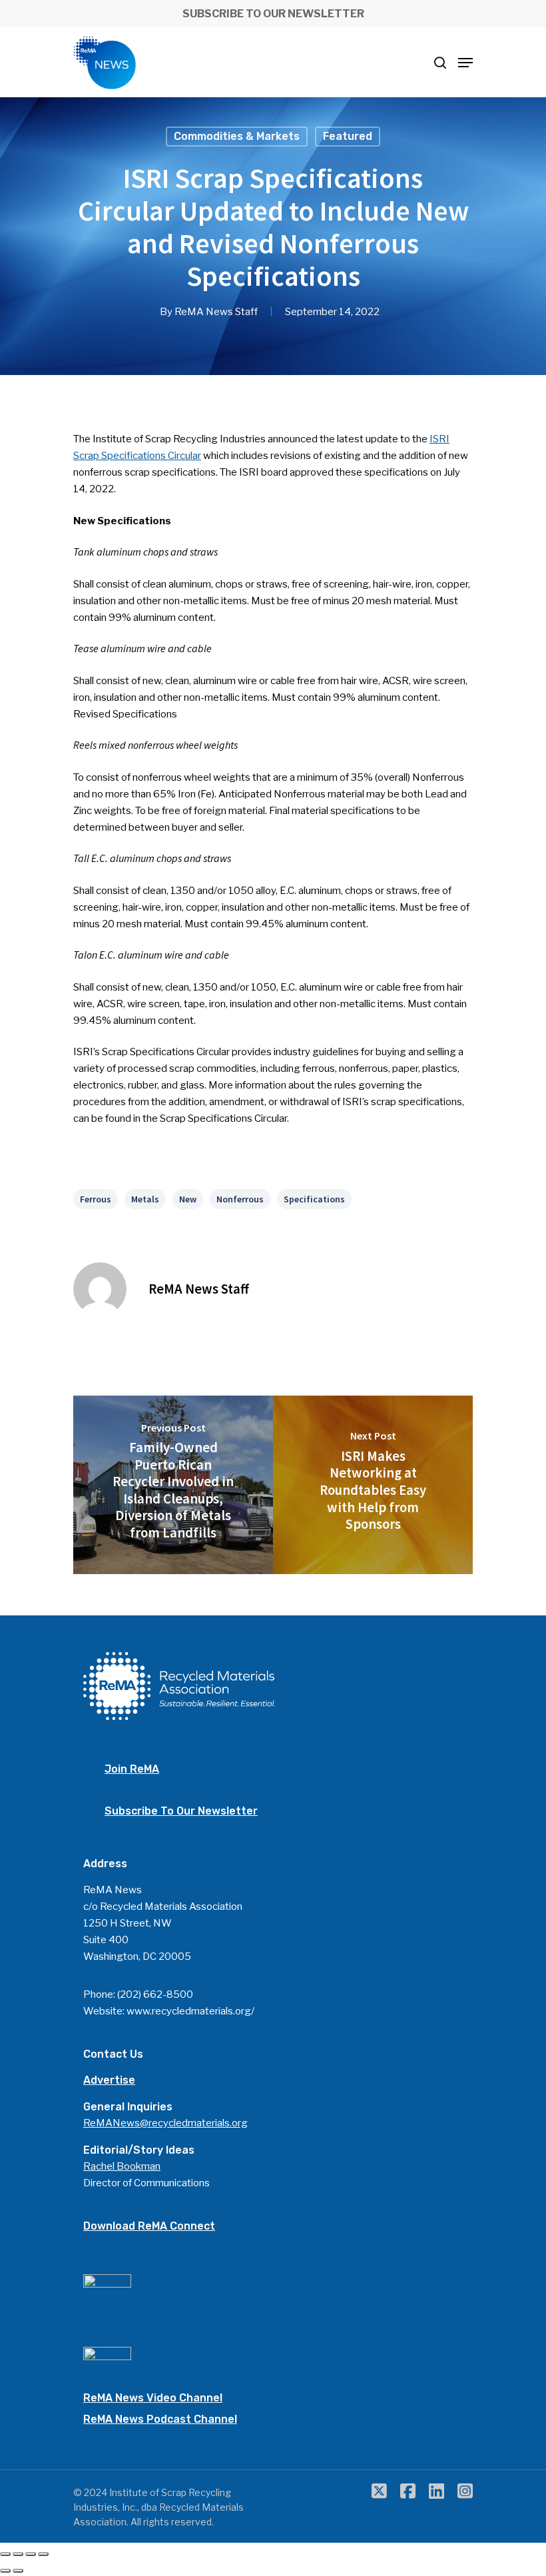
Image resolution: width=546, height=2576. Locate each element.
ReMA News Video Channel (153, 2398)
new (188, 1199)
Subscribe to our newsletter (181, 1811)
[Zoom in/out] (43, 2554)
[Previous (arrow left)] (5, 2571)
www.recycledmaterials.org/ (190, 2011)
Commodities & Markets (237, 136)
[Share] (18, 2554)
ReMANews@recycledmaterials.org (165, 2123)
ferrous (96, 1199)
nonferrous (240, 1199)
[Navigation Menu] (465, 63)
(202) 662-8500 (155, 1994)
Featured (348, 136)
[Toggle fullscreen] (31, 2554)
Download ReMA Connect (149, 2226)
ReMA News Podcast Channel (160, 2419)
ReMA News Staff (216, 312)
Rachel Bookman (122, 2166)
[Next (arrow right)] (18, 2571)
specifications (314, 1199)
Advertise (109, 2080)
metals (145, 1199)
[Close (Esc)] (5, 2554)
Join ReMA (132, 1769)
